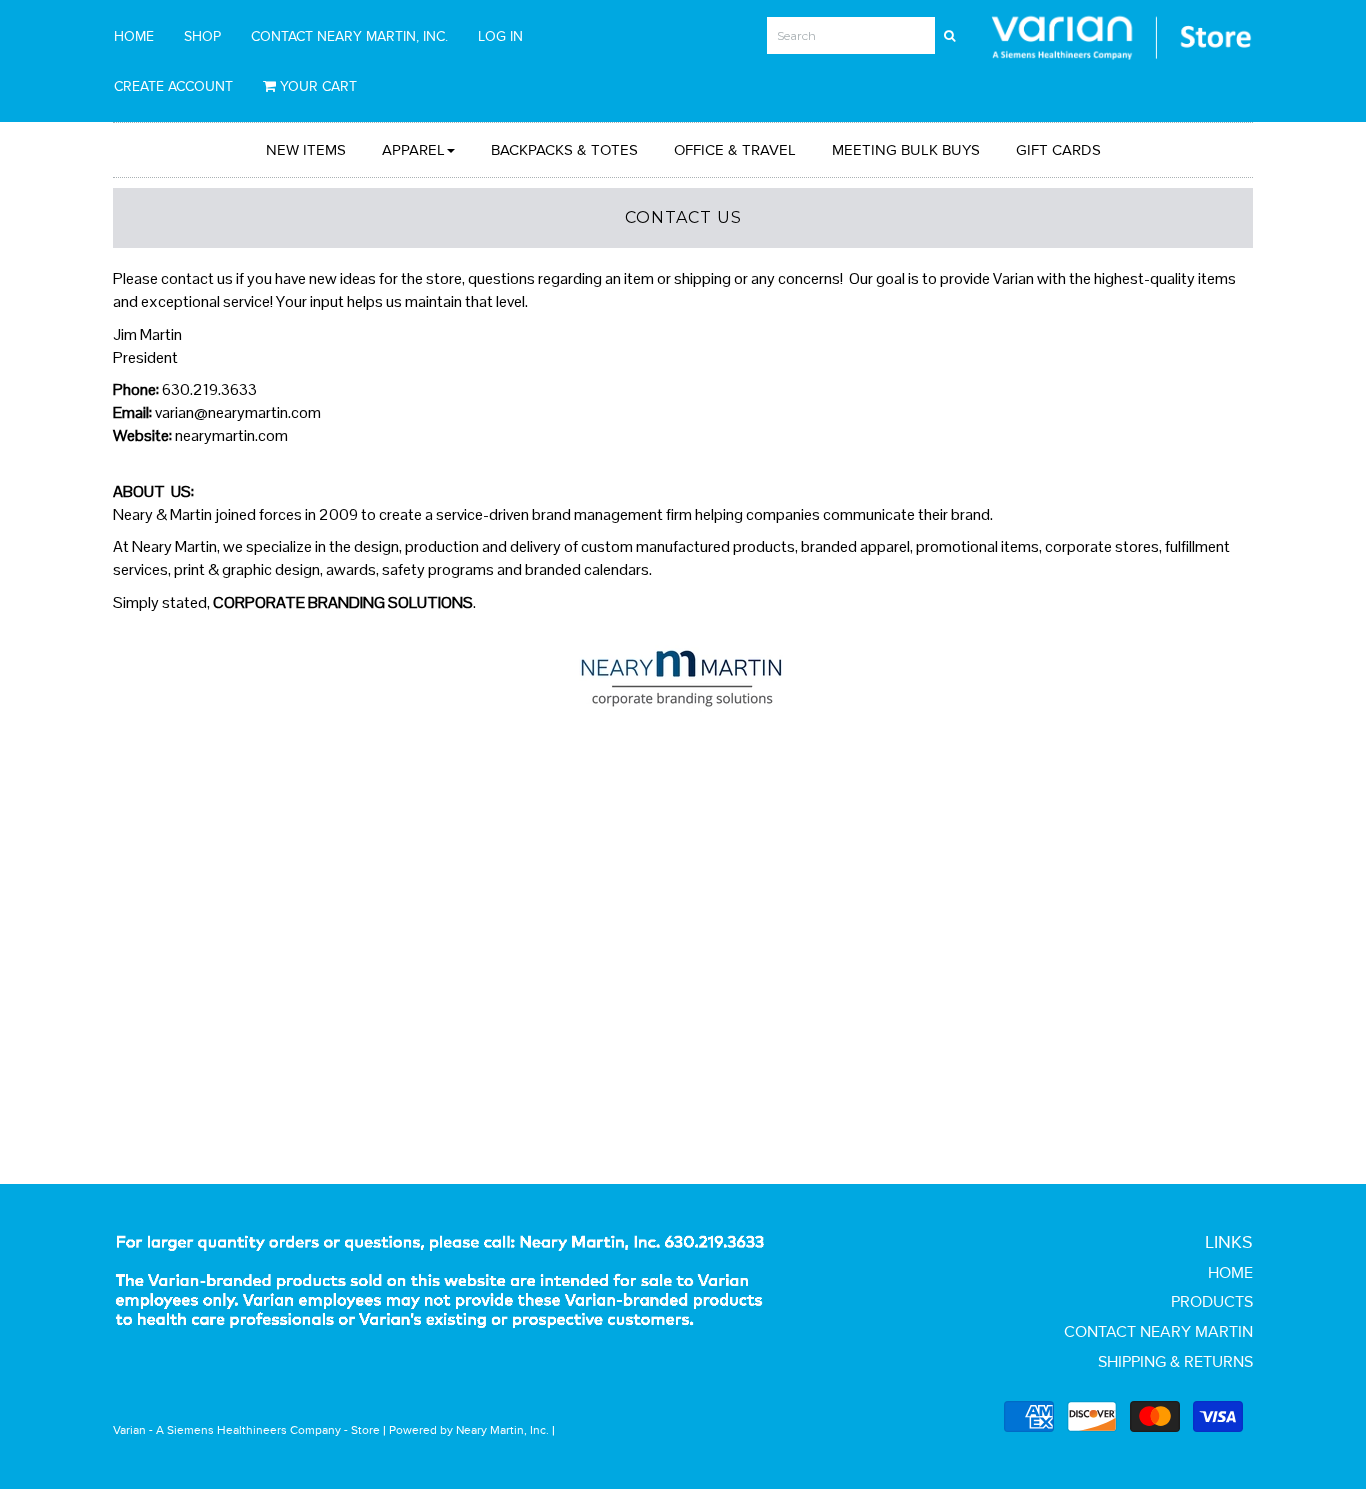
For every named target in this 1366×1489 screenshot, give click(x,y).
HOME (134, 36)
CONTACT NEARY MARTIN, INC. (349, 36)
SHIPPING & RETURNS (1175, 1361)
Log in (500, 36)
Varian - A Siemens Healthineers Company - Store (246, 1429)
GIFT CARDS (1058, 149)
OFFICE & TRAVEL (735, 149)
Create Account (173, 86)
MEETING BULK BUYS (906, 149)
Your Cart (316, 86)
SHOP (202, 36)
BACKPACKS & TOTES (564, 149)
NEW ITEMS (306, 149)
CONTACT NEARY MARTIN (1158, 1331)
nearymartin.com (231, 435)
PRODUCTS (1212, 1301)
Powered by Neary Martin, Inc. (469, 1429)
